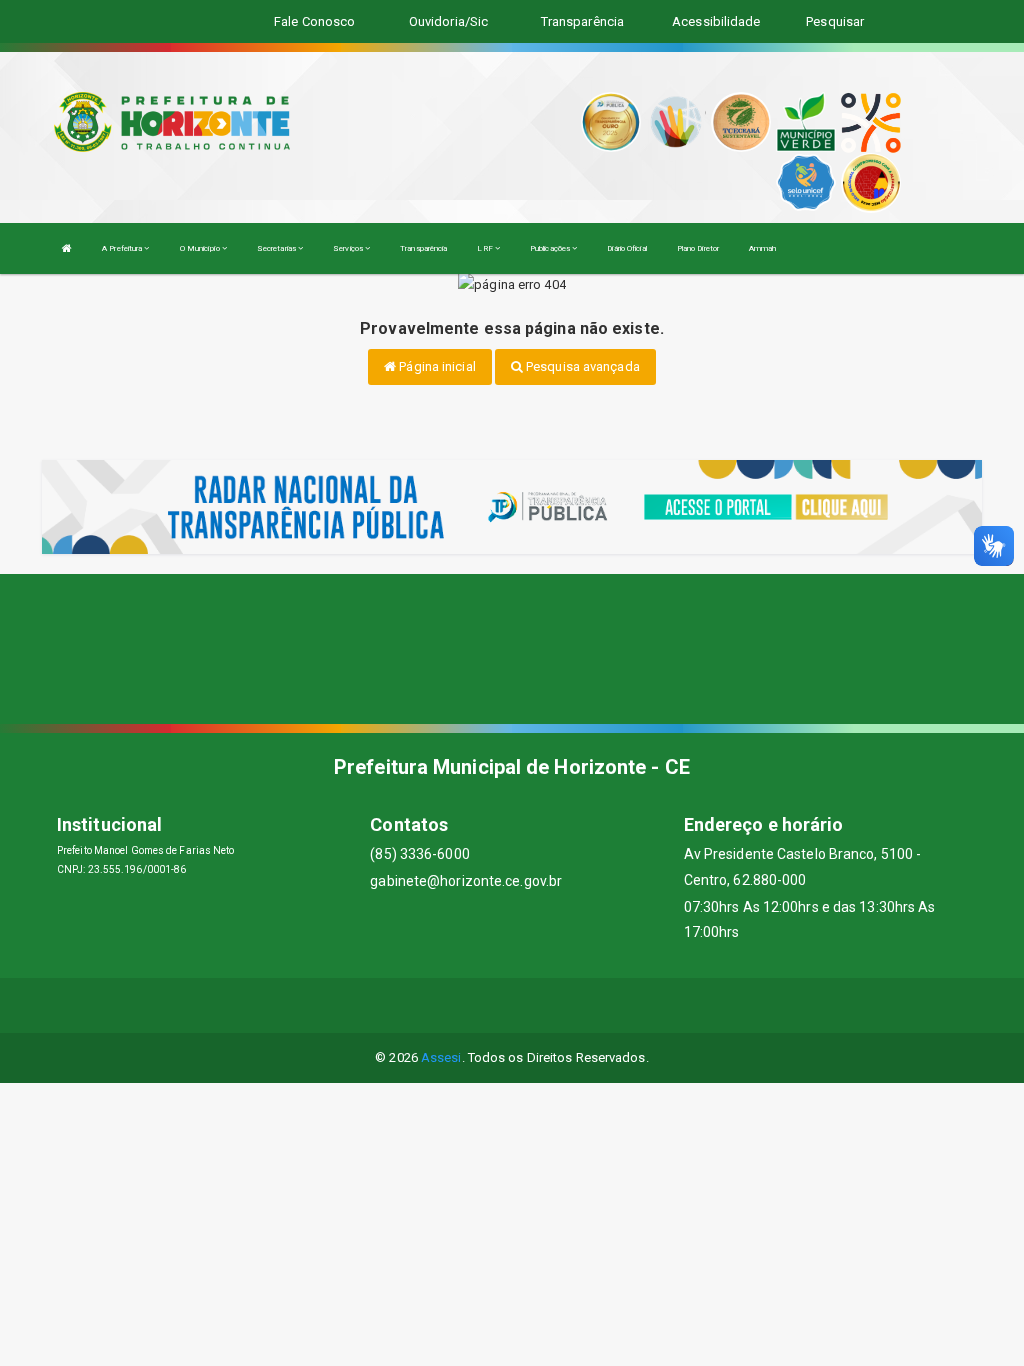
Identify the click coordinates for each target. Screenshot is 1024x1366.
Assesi (441, 1057)
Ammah (763, 248)
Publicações (551, 248)
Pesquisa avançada (581, 366)
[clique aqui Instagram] (584, 1005)
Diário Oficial (626, 248)
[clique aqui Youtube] (536, 1005)
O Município (201, 248)
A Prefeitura (123, 248)
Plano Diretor (698, 248)
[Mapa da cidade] (512, 649)
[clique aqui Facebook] (440, 1005)
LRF (485, 248)
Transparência (423, 248)
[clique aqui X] (488, 1005)
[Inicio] (67, 248)
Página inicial (436, 366)
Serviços (349, 248)
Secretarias (277, 248)
